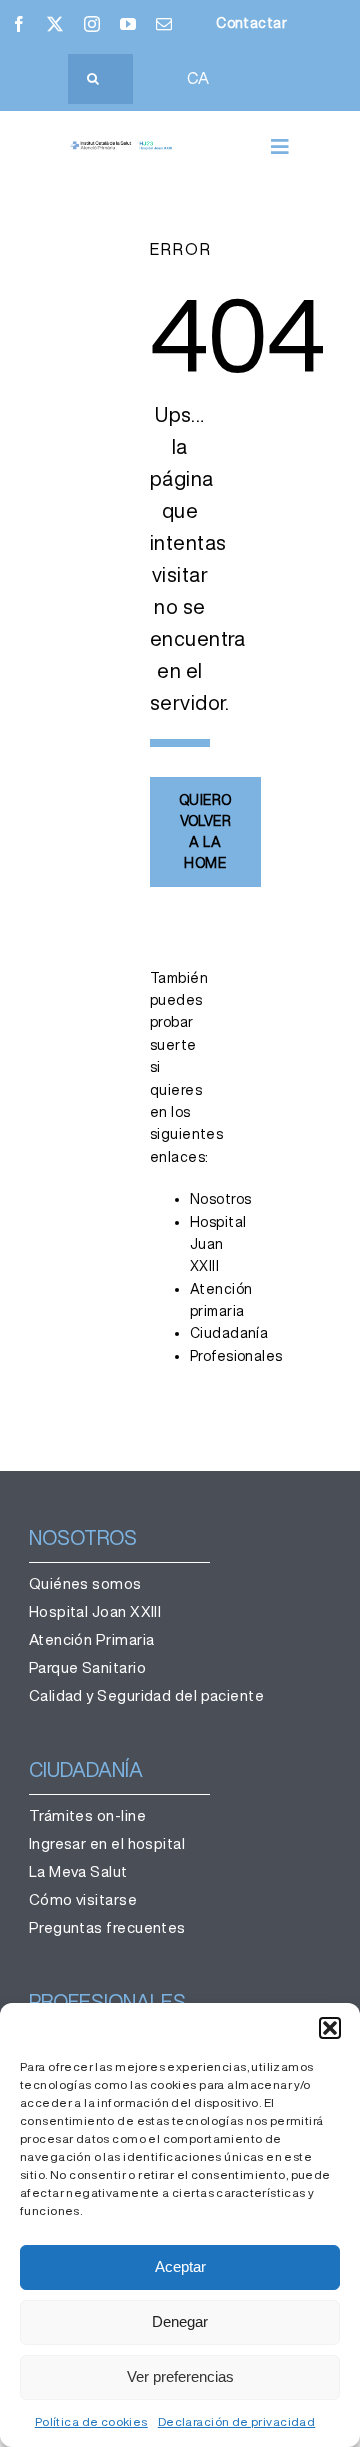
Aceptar (180, 2266)
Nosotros (220, 1199)
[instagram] (92, 24)
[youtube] (128, 24)
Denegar (180, 2321)
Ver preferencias (180, 2376)
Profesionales (236, 1356)
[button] (330, 2028)
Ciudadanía (229, 1333)
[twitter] (55, 24)
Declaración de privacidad (237, 2421)
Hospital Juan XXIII (218, 1244)
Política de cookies (91, 2421)
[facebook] (19, 24)
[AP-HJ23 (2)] (122, 148)
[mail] (164, 24)
